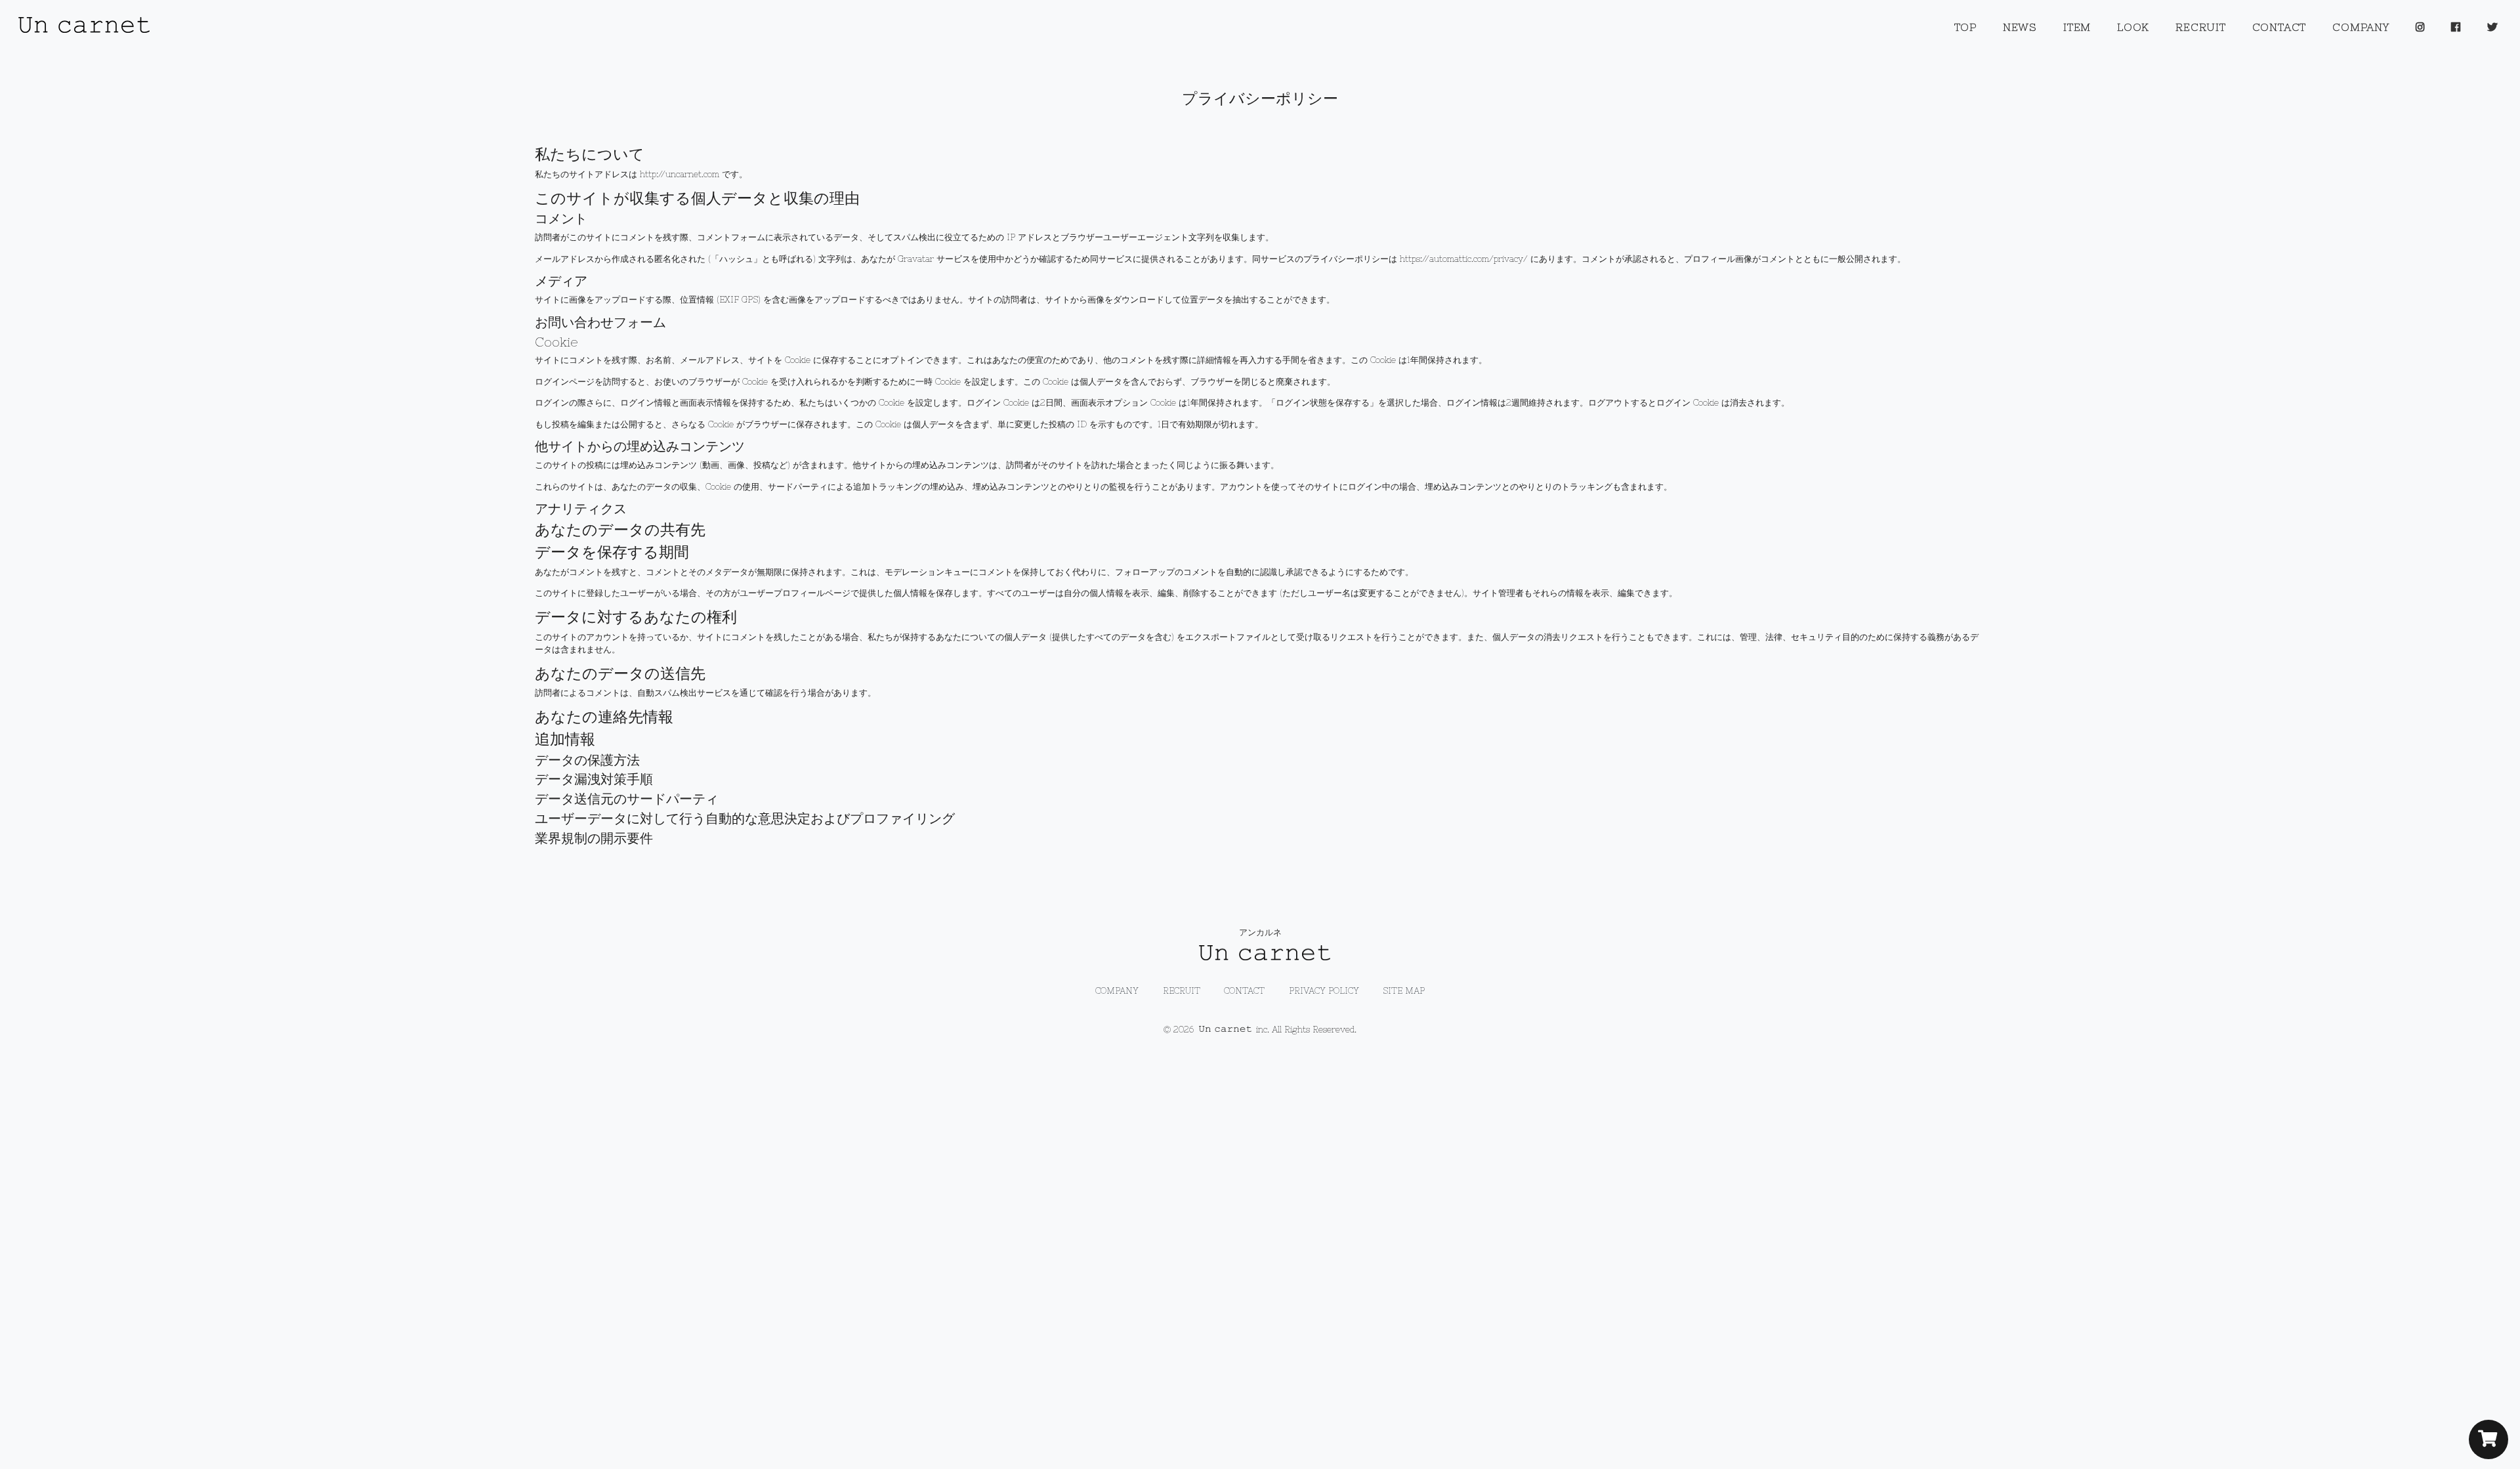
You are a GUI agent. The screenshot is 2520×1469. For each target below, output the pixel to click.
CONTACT (2279, 27)
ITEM (2077, 27)
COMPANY (2361, 27)
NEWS (2020, 27)
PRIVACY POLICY (1324, 991)
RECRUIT (2200, 27)
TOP (1965, 27)
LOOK (2133, 27)
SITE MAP (1404, 991)
